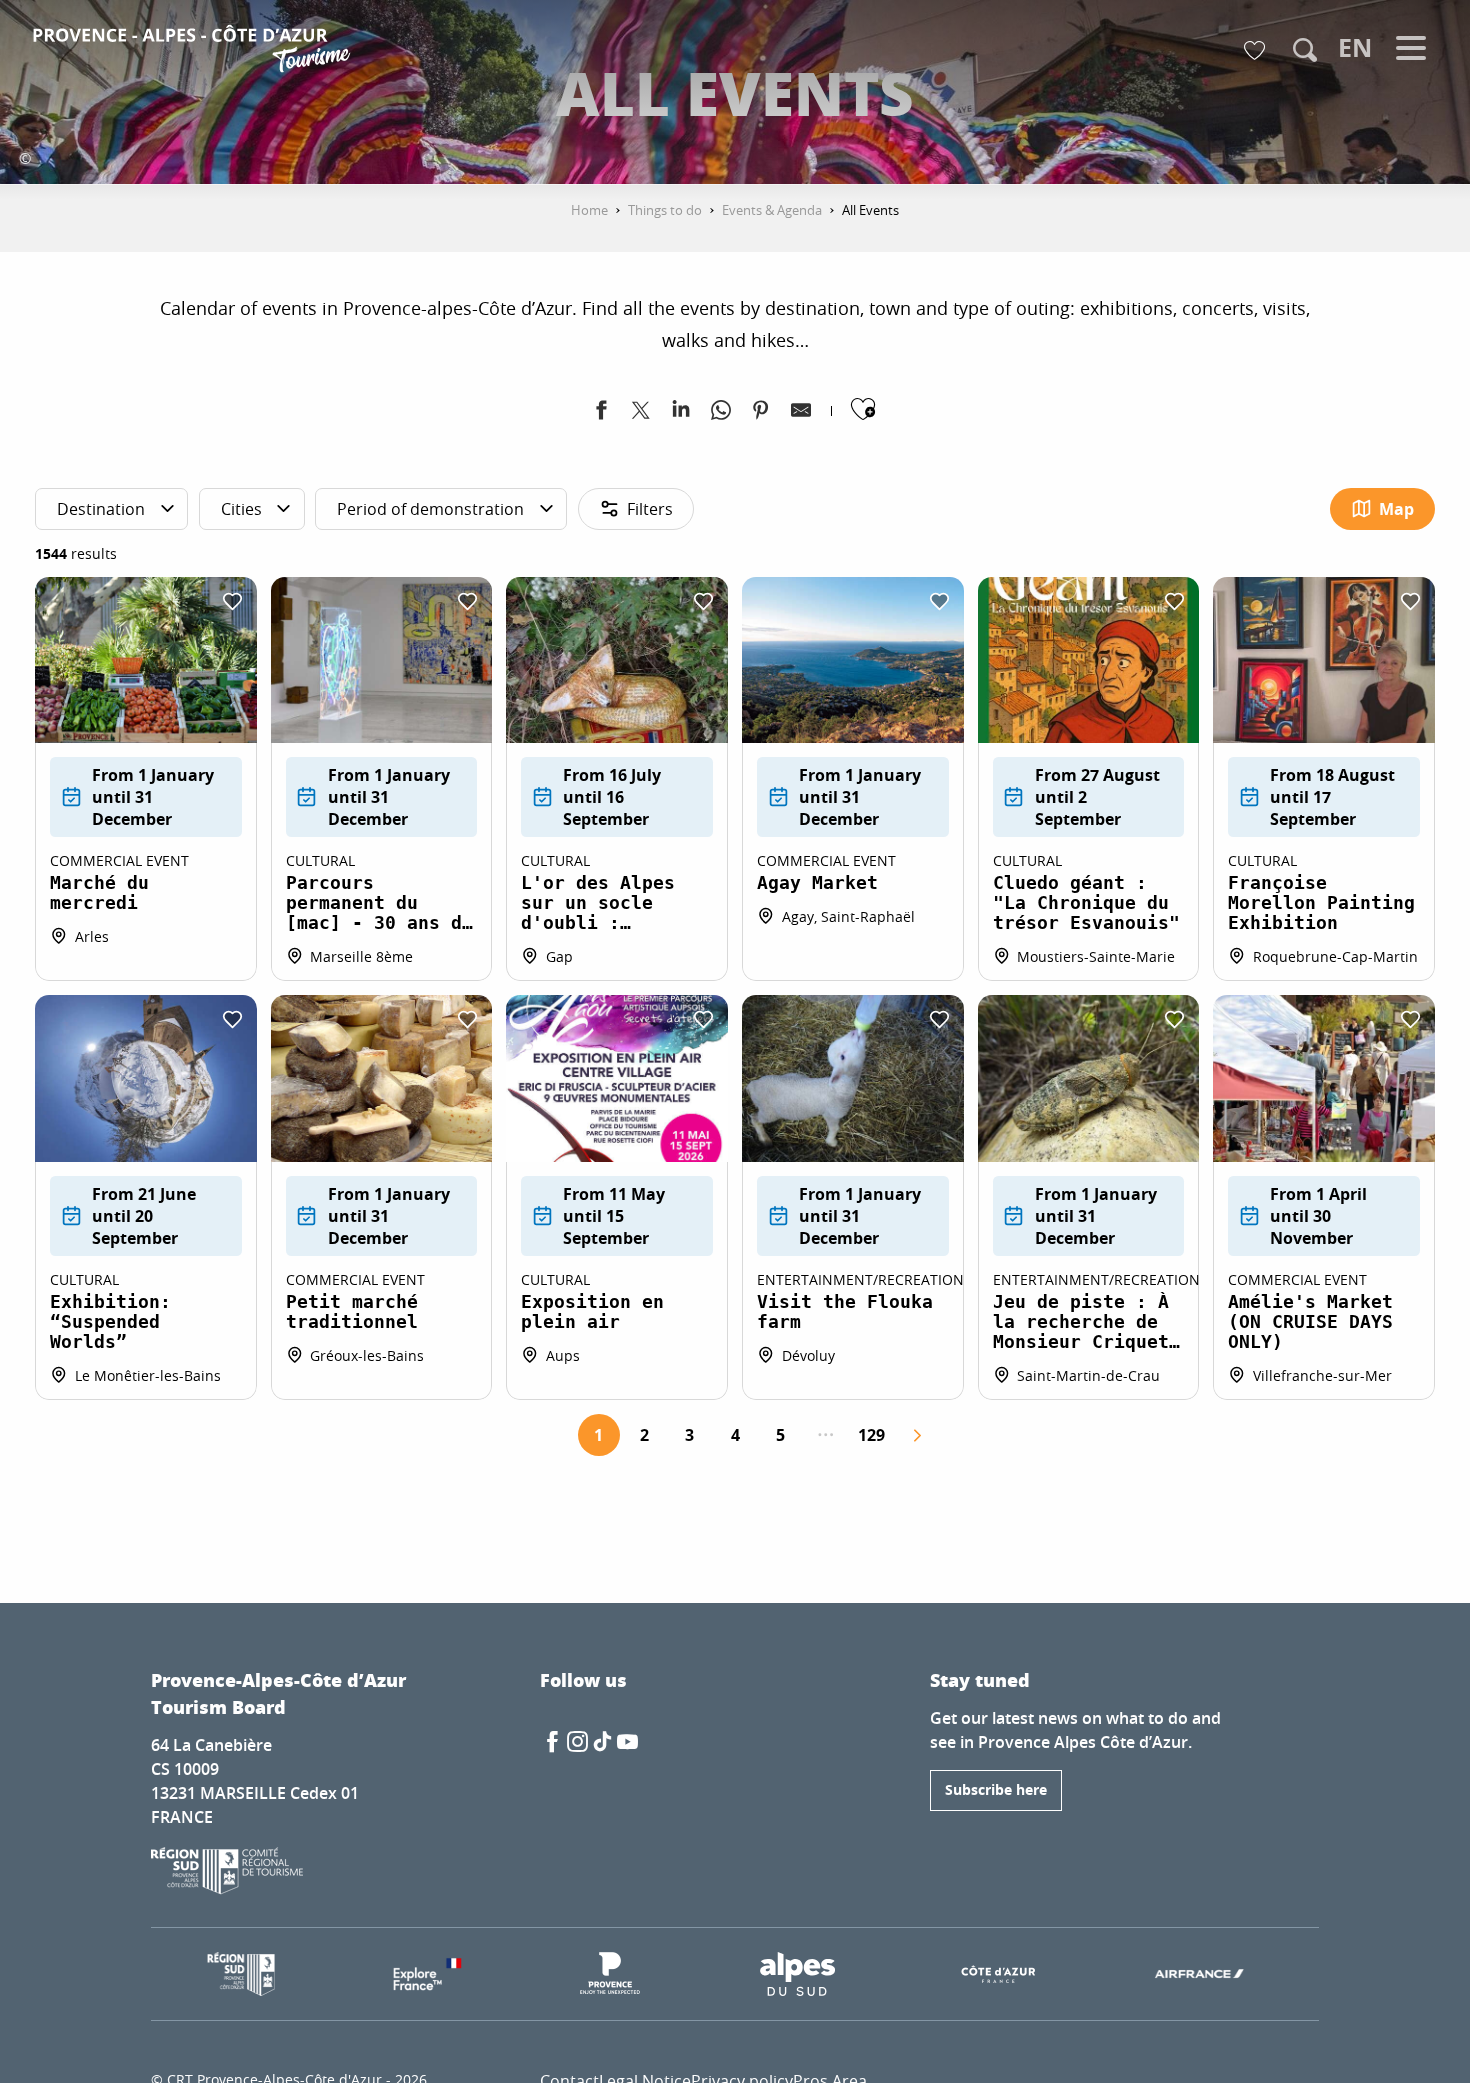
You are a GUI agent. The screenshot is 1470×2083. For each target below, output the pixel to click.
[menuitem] (194, 52)
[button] (1305, 50)
